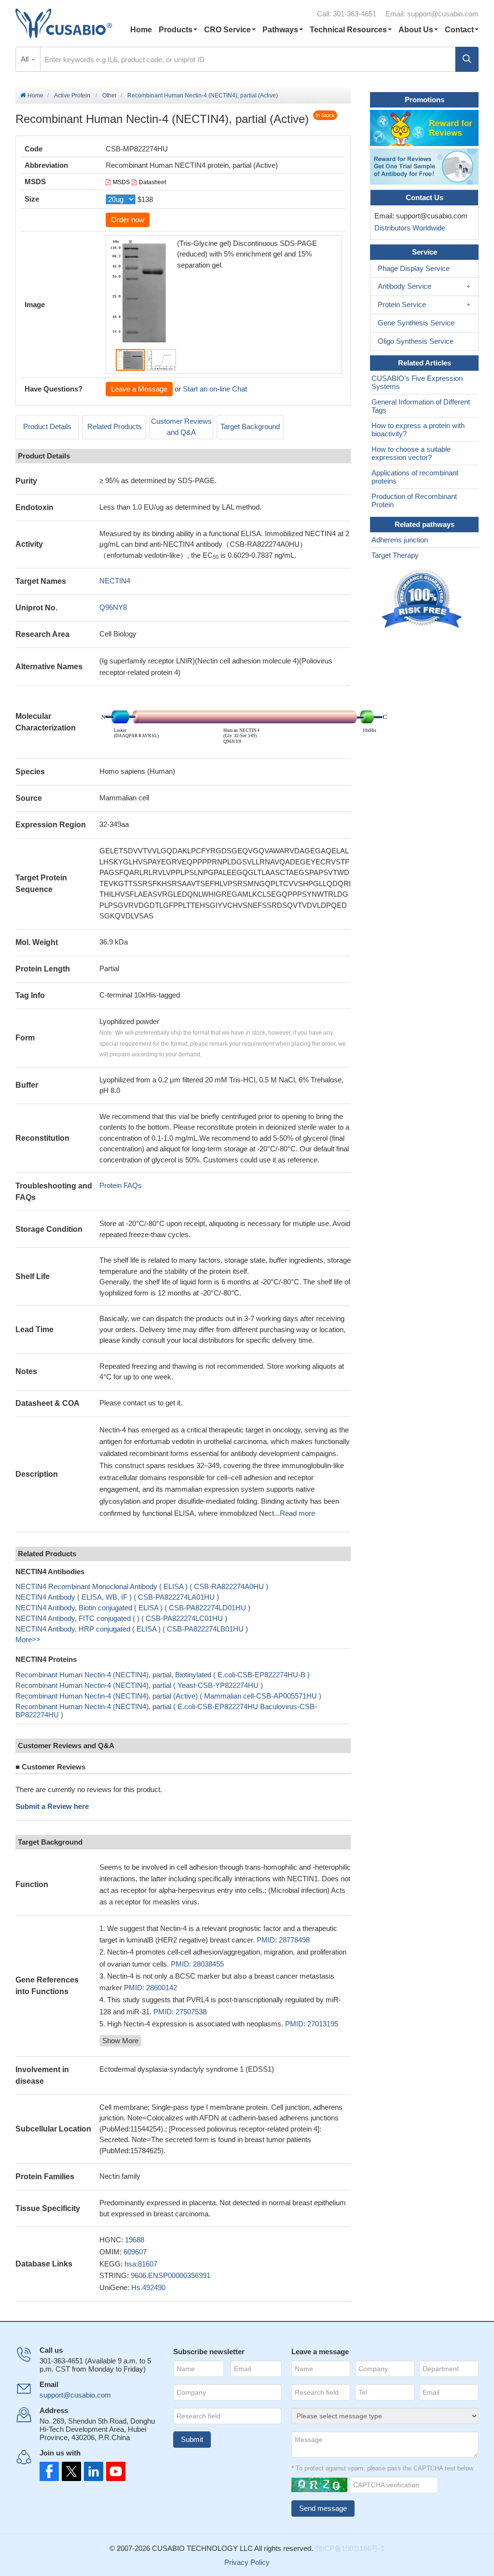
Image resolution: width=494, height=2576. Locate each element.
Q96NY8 (113, 607)
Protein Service (402, 304)
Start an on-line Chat (215, 389)
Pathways (280, 30)
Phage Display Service (414, 268)
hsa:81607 (141, 2264)
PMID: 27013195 (312, 2024)
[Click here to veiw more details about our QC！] (423, 599)
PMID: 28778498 (283, 1940)
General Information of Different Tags (421, 406)
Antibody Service (405, 286)
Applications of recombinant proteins (415, 477)
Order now (128, 220)
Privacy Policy (247, 2562)
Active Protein (72, 95)
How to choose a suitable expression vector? (411, 453)
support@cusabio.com (443, 14)
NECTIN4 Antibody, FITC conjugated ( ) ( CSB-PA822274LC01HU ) (121, 1618)
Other (110, 95)
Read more (297, 1513)
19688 (135, 2240)
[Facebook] (49, 2471)
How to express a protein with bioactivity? (418, 430)
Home (141, 30)
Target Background (250, 426)
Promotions (425, 100)
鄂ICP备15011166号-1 (350, 2548)
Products (176, 30)
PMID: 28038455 (197, 1964)
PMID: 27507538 (180, 2012)
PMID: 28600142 (151, 1988)
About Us (416, 30)
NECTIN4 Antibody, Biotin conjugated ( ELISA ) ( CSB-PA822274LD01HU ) (133, 1608)
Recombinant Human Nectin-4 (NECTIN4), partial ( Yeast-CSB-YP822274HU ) (139, 1685)
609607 (135, 2252)
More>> (28, 1639)
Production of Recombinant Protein (414, 500)
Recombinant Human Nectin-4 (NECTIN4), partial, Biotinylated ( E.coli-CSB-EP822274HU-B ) (163, 1675)
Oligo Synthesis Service (416, 341)
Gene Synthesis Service (416, 323)
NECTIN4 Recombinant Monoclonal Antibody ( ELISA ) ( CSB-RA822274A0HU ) (142, 1586)
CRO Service (227, 30)
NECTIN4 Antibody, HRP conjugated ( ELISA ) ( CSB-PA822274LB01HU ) (132, 1629)
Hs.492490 (148, 2287)
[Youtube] (113, 2471)
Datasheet (152, 182)
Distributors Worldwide (408, 228)
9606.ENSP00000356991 (171, 2275)
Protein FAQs (121, 1185)
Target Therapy (395, 555)
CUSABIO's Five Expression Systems (417, 382)
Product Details (47, 426)
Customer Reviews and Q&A (181, 427)
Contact (459, 30)
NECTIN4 (115, 581)
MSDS (121, 182)
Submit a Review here (52, 1806)
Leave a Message (139, 389)
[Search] (467, 59)
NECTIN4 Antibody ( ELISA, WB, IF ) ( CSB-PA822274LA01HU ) (117, 1597)
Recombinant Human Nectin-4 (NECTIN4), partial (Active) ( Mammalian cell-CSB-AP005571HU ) (168, 1696)
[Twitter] (70, 2471)
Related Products (115, 426)
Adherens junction (400, 540)
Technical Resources (348, 30)
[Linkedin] (92, 2471)
